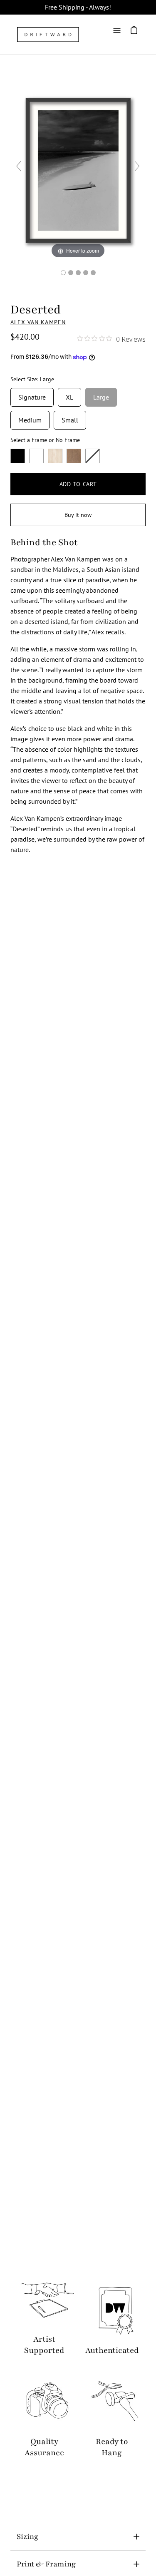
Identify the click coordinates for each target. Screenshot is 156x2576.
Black (18, 456)
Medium (30, 417)
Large (101, 395)
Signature (32, 395)
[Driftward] (48, 35)
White (36, 456)
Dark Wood (74, 456)
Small (70, 417)
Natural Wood (55, 456)
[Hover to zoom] (78, 169)
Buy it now (78, 515)
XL (69, 395)
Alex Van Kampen (38, 322)
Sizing (27, 2536)
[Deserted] (63, 273)
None (93, 456)
